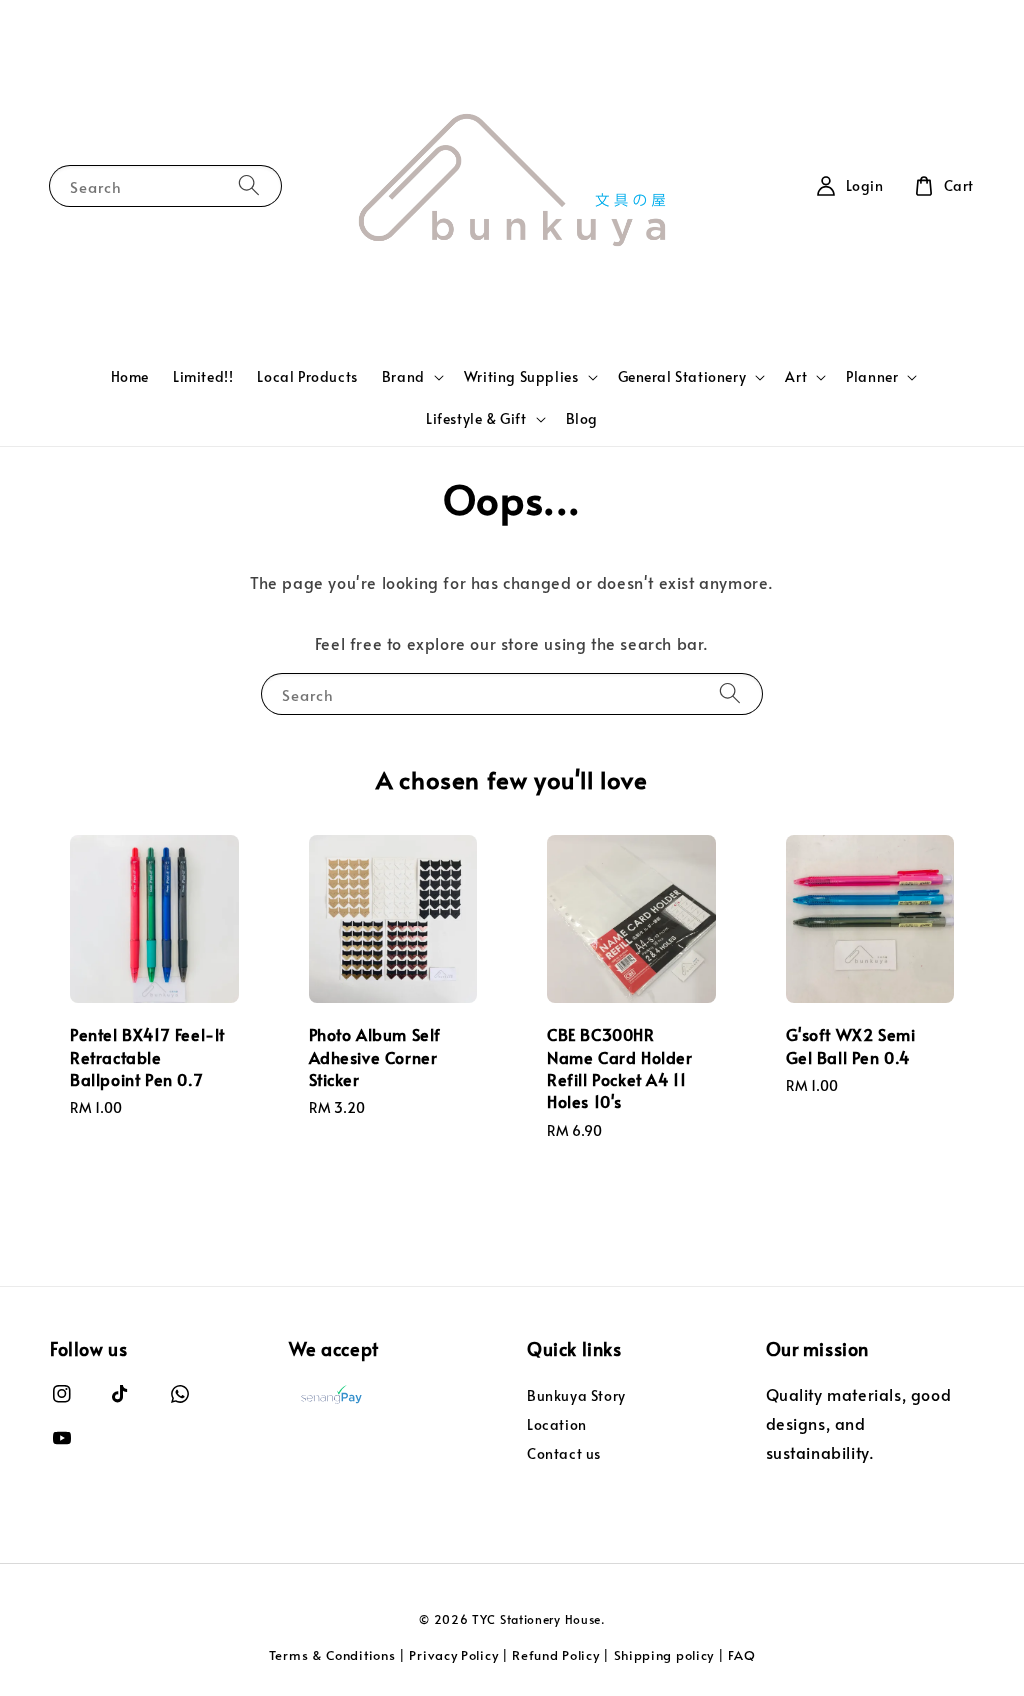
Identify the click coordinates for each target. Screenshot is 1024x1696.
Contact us (564, 1453)
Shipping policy (664, 1655)
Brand (403, 377)
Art (796, 377)
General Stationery (682, 377)
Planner (872, 377)
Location (557, 1424)
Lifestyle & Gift (476, 419)
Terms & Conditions (332, 1655)
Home (130, 376)
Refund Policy (555, 1655)
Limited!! (203, 376)
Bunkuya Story (576, 1396)
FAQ (741, 1655)
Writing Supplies (521, 377)
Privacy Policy (453, 1655)
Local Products (307, 376)
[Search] (249, 185)
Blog (582, 418)
